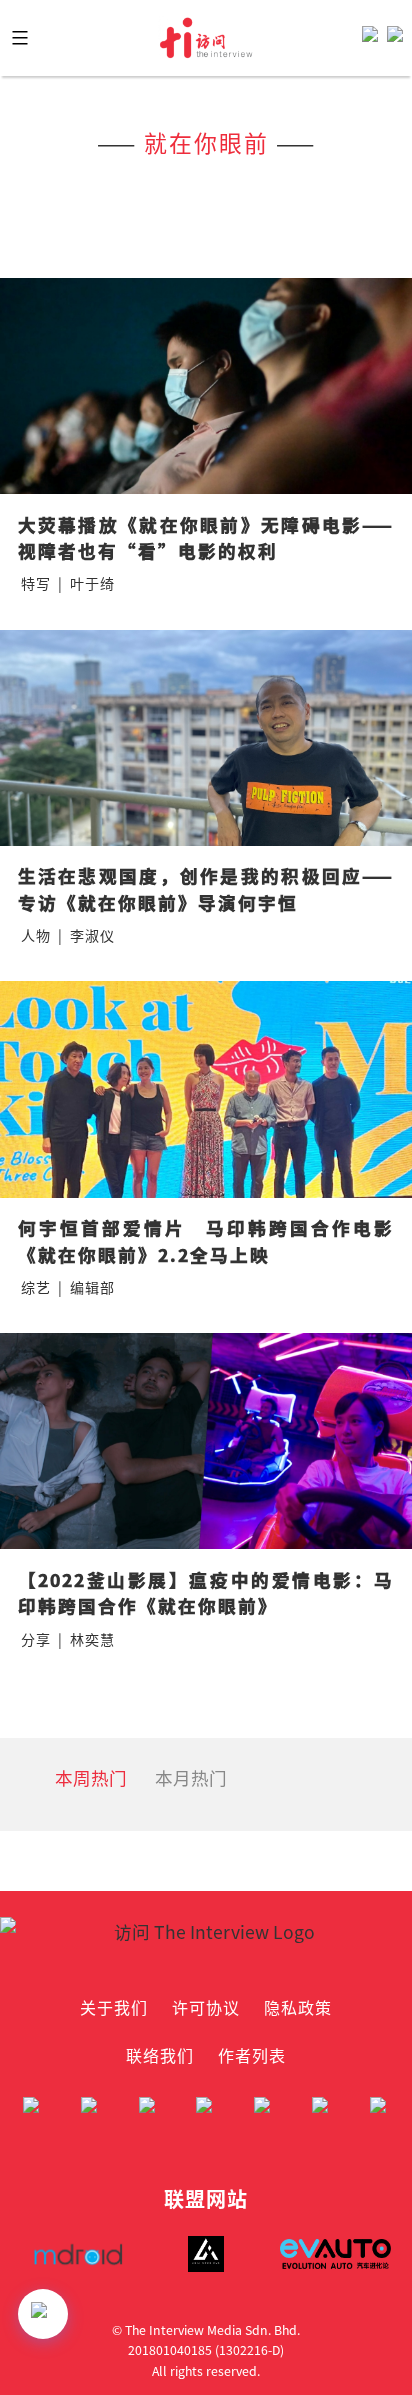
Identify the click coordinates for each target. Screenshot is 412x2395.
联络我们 (160, 2055)
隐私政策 (298, 2007)
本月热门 (191, 1777)
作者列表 (252, 2055)
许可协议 (206, 2007)
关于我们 (114, 2007)
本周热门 (91, 1777)
